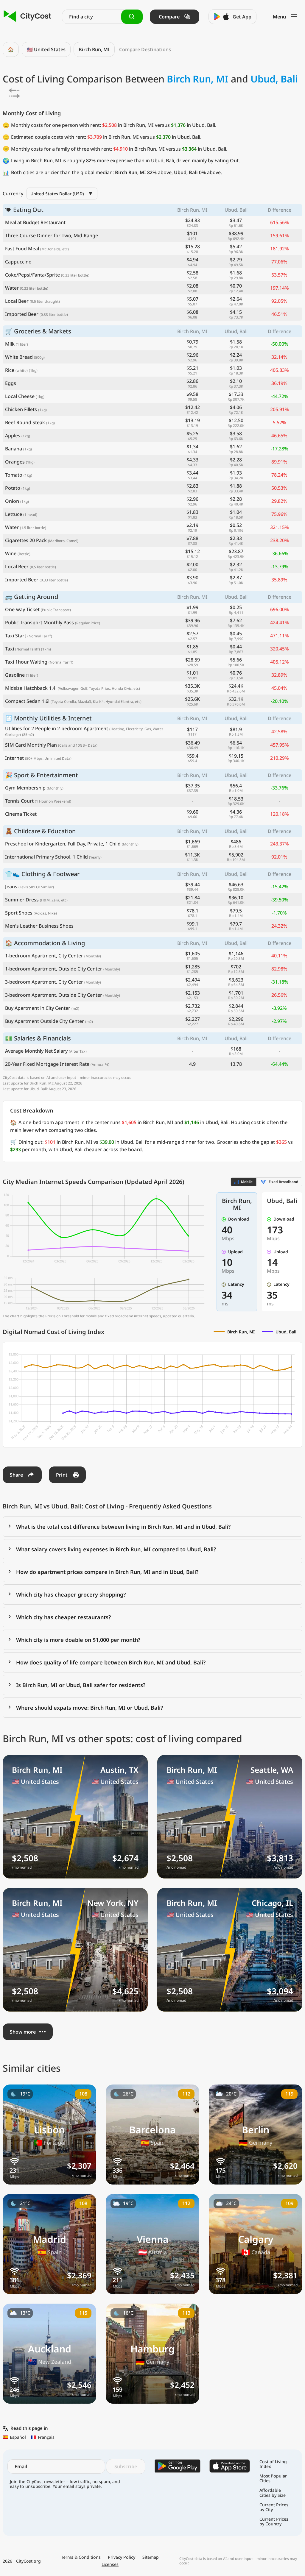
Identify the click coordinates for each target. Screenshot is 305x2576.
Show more (23, 2032)
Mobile (247, 1182)
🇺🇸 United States (46, 49)
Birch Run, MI (94, 49)
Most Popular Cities (273, 2478)
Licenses (110, 2564)
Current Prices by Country (274, 2522)
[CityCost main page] (28, 17)
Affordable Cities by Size (273, 2493)
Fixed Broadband (284, 1182)
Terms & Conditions (81, 2557)
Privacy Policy (122, 2557)
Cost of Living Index (273, 2464)
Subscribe (126, 2466)
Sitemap (151, 2557)
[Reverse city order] (14, 93)
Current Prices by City (274, 2507)
